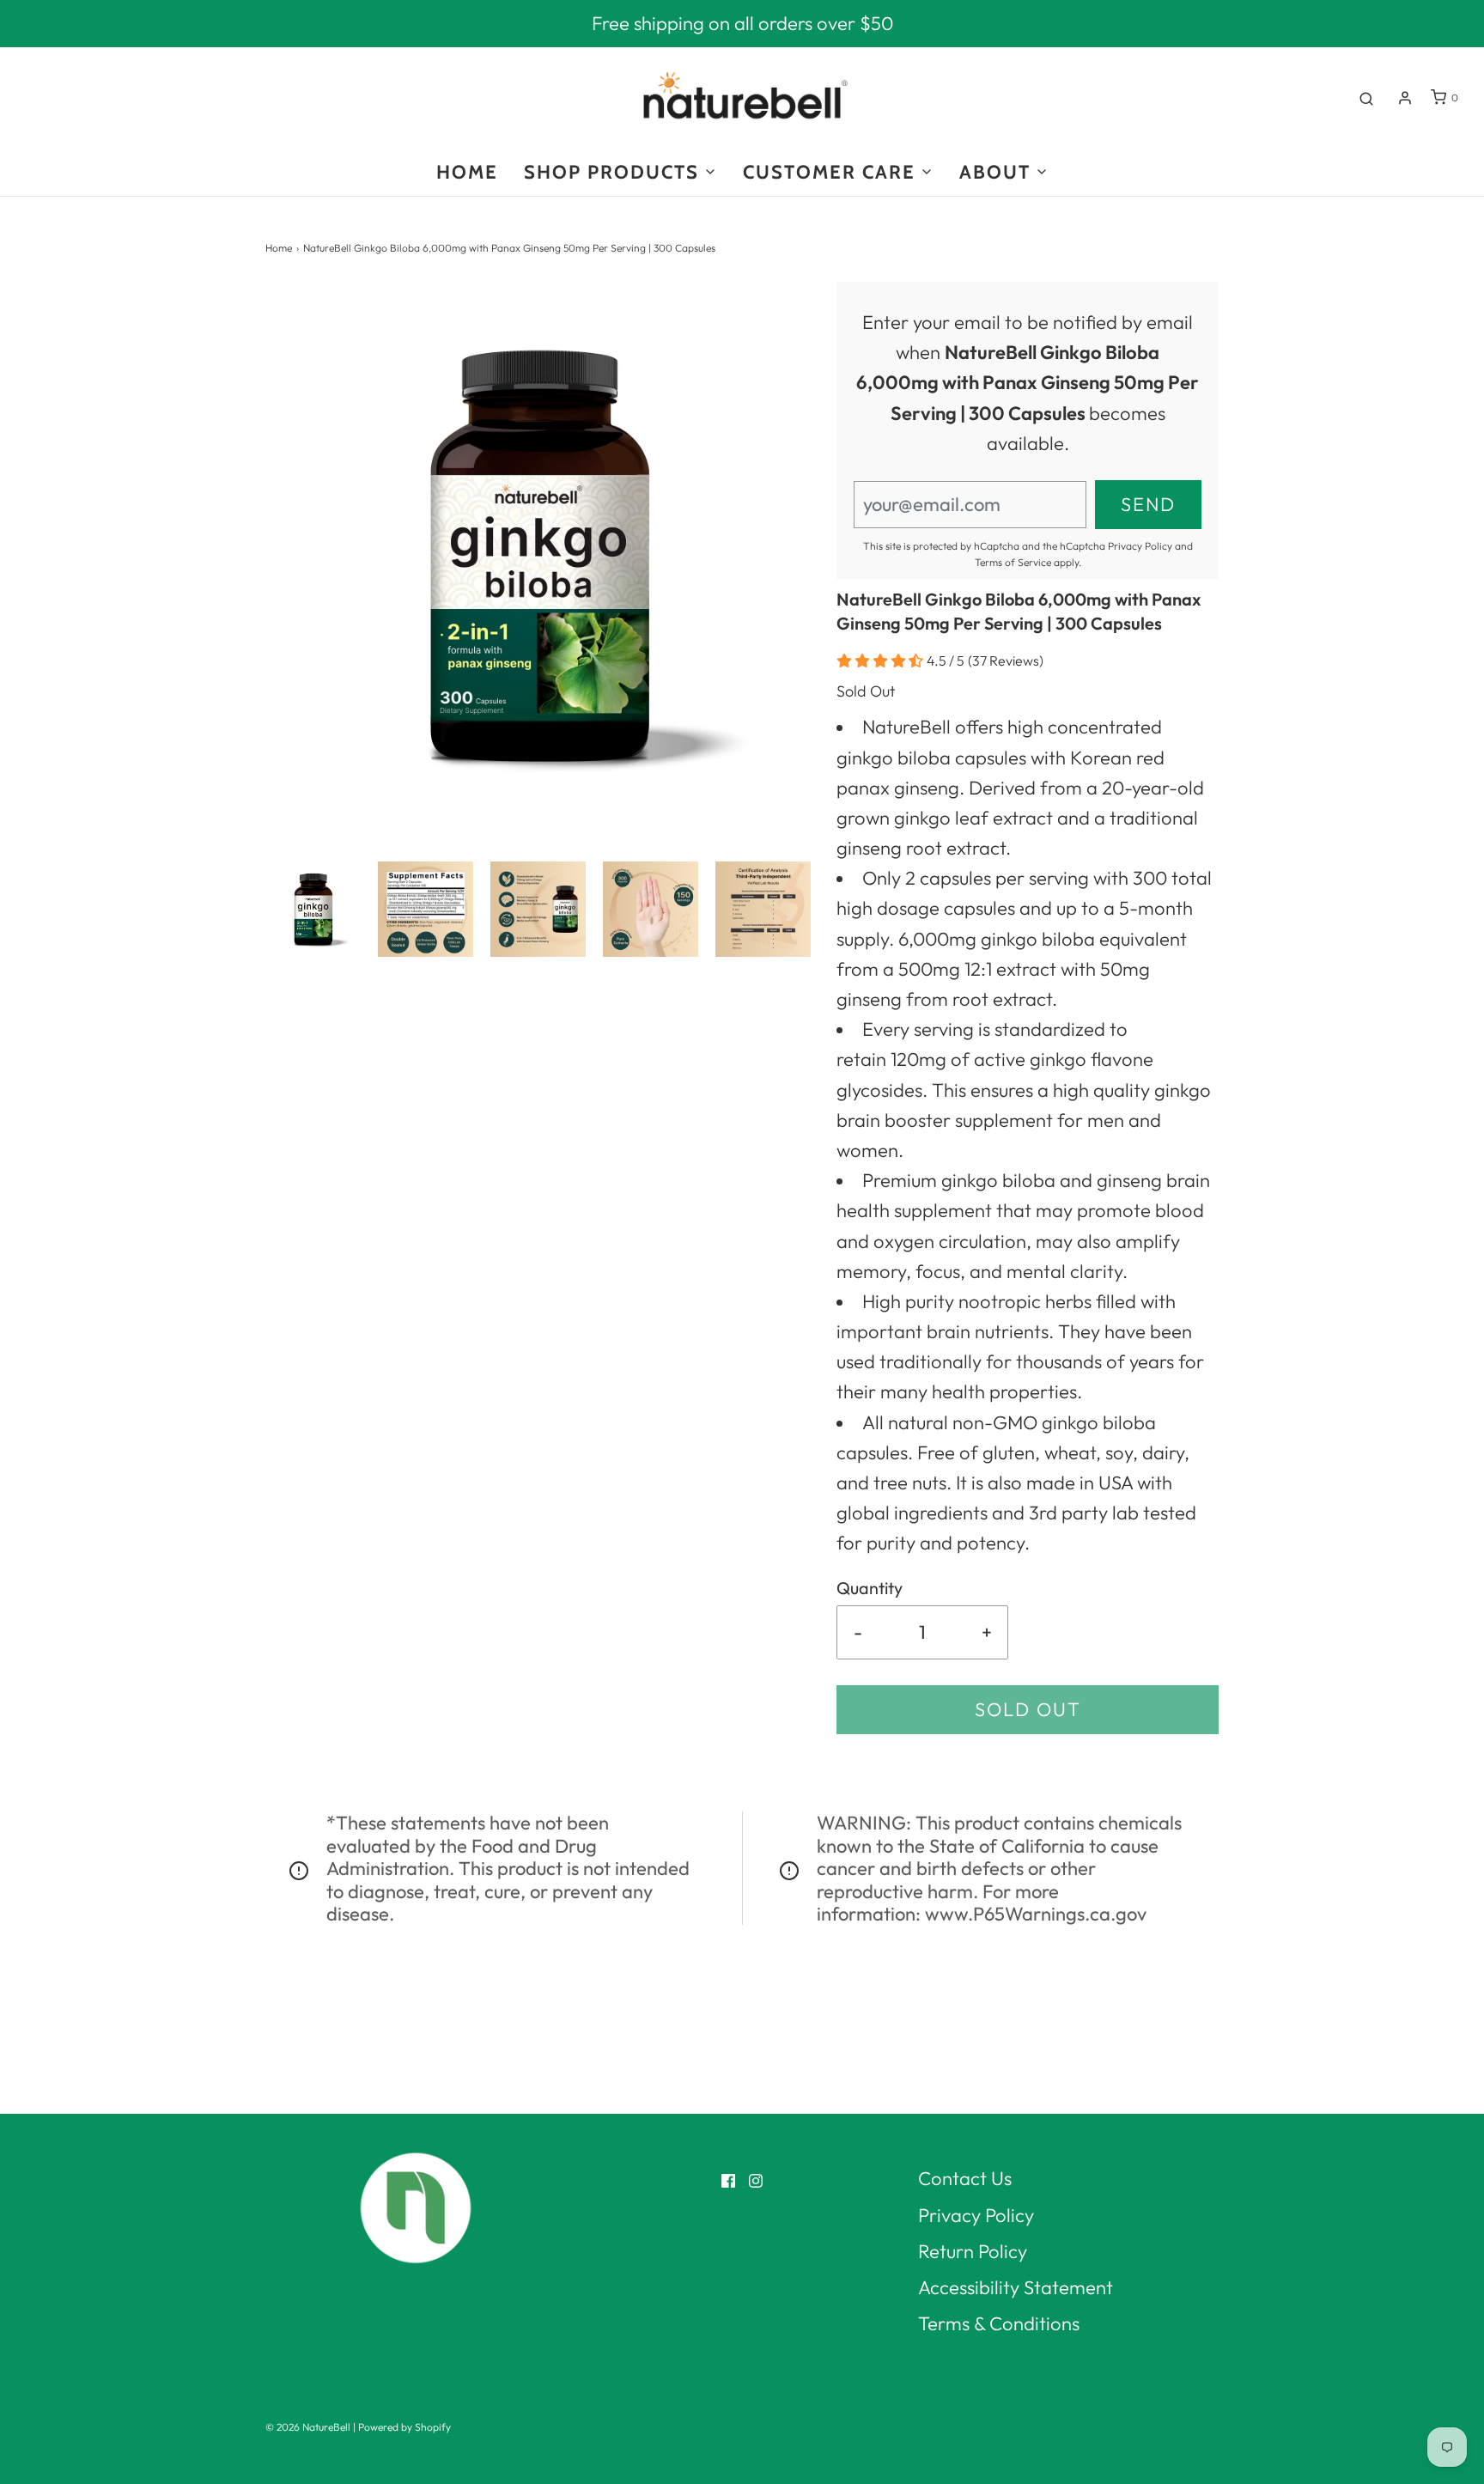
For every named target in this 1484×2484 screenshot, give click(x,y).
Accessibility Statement (1016, 2287)
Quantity (870, 1588)
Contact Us (965, 2178)
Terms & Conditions (999, 2323)
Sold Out (1028, 1709)
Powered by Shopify (404, 2427)
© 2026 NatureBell (308, 2427)
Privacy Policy (1140, 546)
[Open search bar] (1366, 98)
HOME (467, 172)
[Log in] (1405, 98)
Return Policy (973, 2251)
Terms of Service (1013, 562)
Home (279, 248)
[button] (313, 909)
